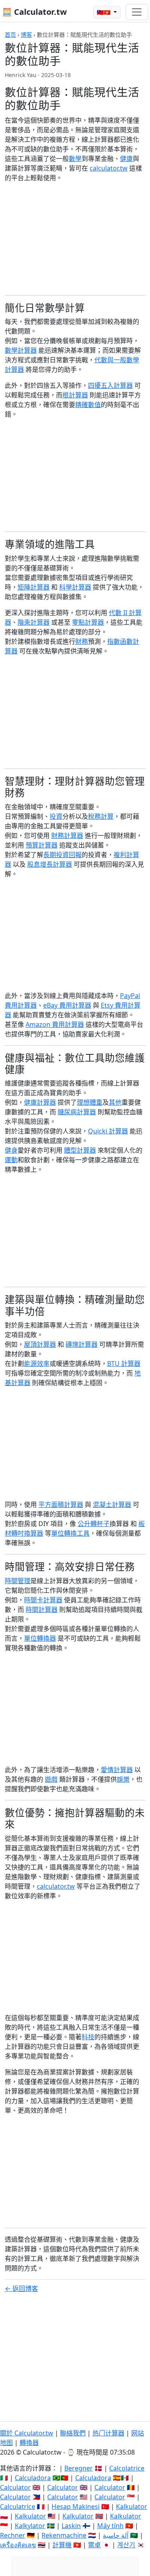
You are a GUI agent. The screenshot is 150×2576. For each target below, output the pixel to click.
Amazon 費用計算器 (55, 1024)
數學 (75, 159)
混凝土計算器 (112, 1504)
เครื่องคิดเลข (18, 2545)
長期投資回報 (62, 855)
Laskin (71, 2526)
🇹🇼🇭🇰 (104, 12)
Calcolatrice (127, 2468)
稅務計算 (101, 816)
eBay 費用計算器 (67, 1005)
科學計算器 (75, 587)
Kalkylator (30, 2526)
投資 (56, 816)
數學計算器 (21, 350)
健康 (126, 159)
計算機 (62, 2545)
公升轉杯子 (94, 1524)
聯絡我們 (73, 2433)
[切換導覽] (137, 12)
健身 (11, 1150)
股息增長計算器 (50, 864)
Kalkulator (132, 2507)
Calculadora (33, 2478)
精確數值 (88, 405)
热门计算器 (108, 2433)
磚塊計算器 (82, 1344)
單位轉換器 (40, 1638)
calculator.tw (109, 168)
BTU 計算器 (124, 1363)
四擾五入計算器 (110, 385)
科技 (88, 2037)
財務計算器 (67, 836)
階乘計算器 (34, 622)
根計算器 (75, 395)
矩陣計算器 (34, 587)
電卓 (94, 2545)
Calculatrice (18, 2507)
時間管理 (18, 1581)
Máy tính (110, 2526)
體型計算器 (80, 1150)
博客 (26, 35)
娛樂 (123, 1779)
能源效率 (37, 1363)
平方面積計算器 (61, 1504)
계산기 (126, 2545)
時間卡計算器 (43, 1600)
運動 (11, 1160)
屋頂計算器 (40, 1344)
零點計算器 (88, 622)
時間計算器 (42, 1610)
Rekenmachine (64, 2535)
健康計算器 (40, 1102)
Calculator (15, 2487)
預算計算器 (42, 845)
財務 (82, 641)
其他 (115, 1102)
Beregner (79, 2468)
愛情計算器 (117, 1770)
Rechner (13, 2535)
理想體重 (90, 1102)
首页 (10, 35)
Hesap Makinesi (76, 2507)
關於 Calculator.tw (27, 2433)
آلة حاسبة (116, 2535)
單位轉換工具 (70, 1533)
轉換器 (29, 2443)
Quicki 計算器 (108, 1131)
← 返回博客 (21, 2288)
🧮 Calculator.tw (34, 12)
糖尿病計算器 (77, 1112)
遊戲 (51, 1779)
